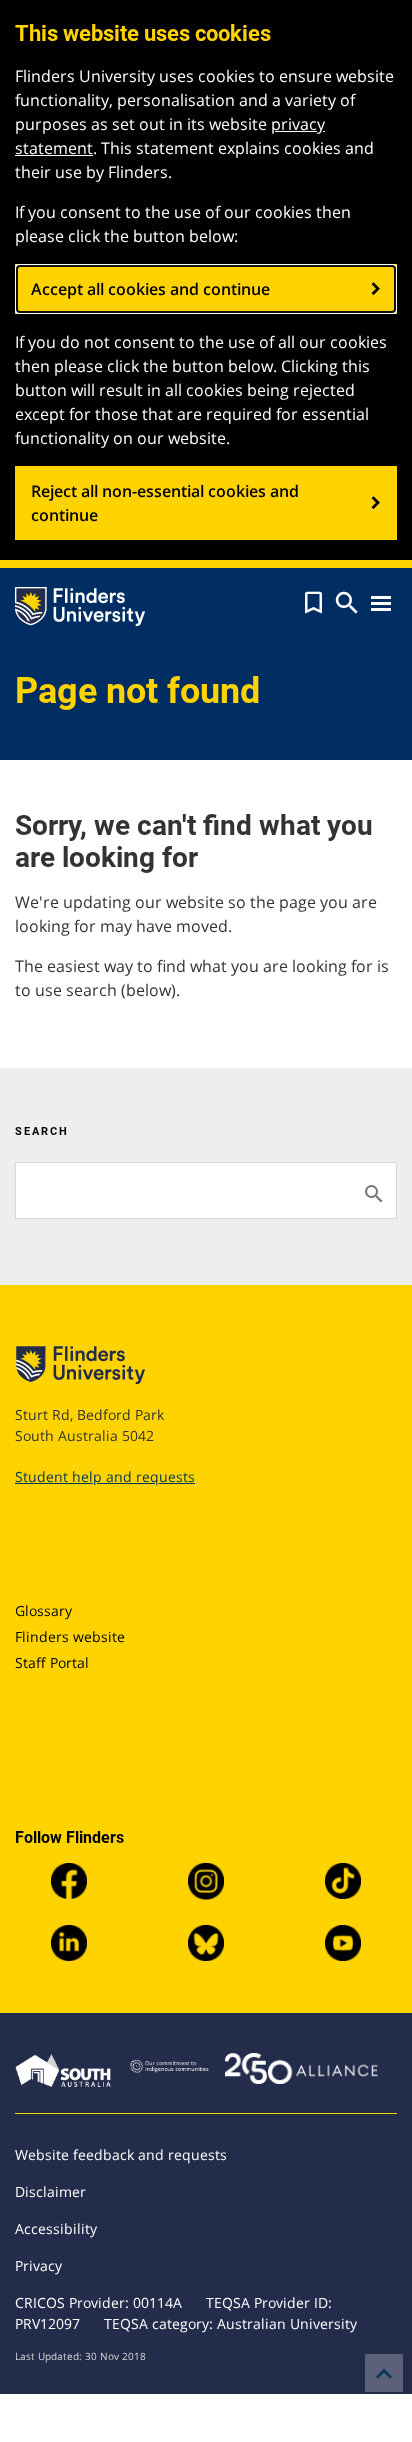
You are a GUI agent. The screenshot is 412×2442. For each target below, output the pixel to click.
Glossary (43, 1610)
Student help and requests (105, 1476)
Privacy (38, 2265)
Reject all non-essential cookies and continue (165, 503)
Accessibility (56, 2228)
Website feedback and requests (121, 2154)
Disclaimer (50, 2191)
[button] (313, 603)
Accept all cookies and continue (150, 289)
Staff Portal (52, 1662)
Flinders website (70, 1636)
